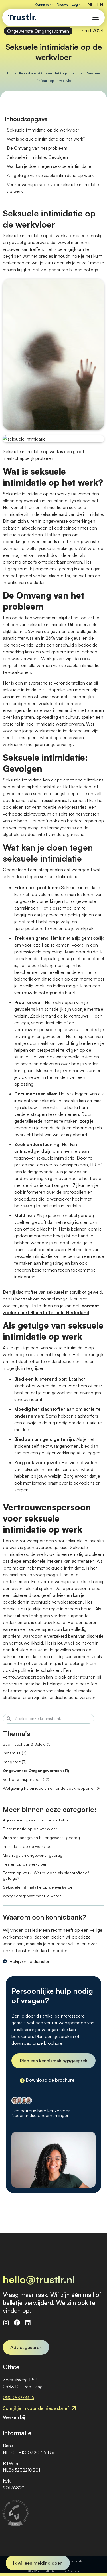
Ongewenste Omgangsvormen (38, 31)
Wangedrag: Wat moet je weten (32, 1896)
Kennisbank (44, 4)
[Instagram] (6, 2323)
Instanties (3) (15, 1753)
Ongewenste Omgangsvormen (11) (36, 1771)
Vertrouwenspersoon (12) (26, 1779)
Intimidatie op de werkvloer (28, 1846)
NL (91, 5)
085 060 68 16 (19, 2397)
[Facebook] (17, 2323)
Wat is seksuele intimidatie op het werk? (46, 139)
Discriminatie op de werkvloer (30, 1829)
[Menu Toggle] (96, 18)
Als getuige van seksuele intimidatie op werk (50, 175)
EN (100, 5)
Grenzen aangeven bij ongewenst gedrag (41, 1838)
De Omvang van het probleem (37, 148)
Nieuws (63, 4)
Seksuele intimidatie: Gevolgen (37, 157)
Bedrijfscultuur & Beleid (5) (27, 1744)
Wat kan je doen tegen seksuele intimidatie (49, 166)
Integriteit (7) (15, 1762)
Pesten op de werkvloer (25, 1864)
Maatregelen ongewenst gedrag (33, 1855)
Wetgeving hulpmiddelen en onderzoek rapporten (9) (52, 1788)
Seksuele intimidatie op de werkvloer (39, 1887)
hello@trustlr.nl (39, 2279)
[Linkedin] (28, 2323)
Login (76, 4)
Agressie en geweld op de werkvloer (37, 1820)
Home (12, 73)
